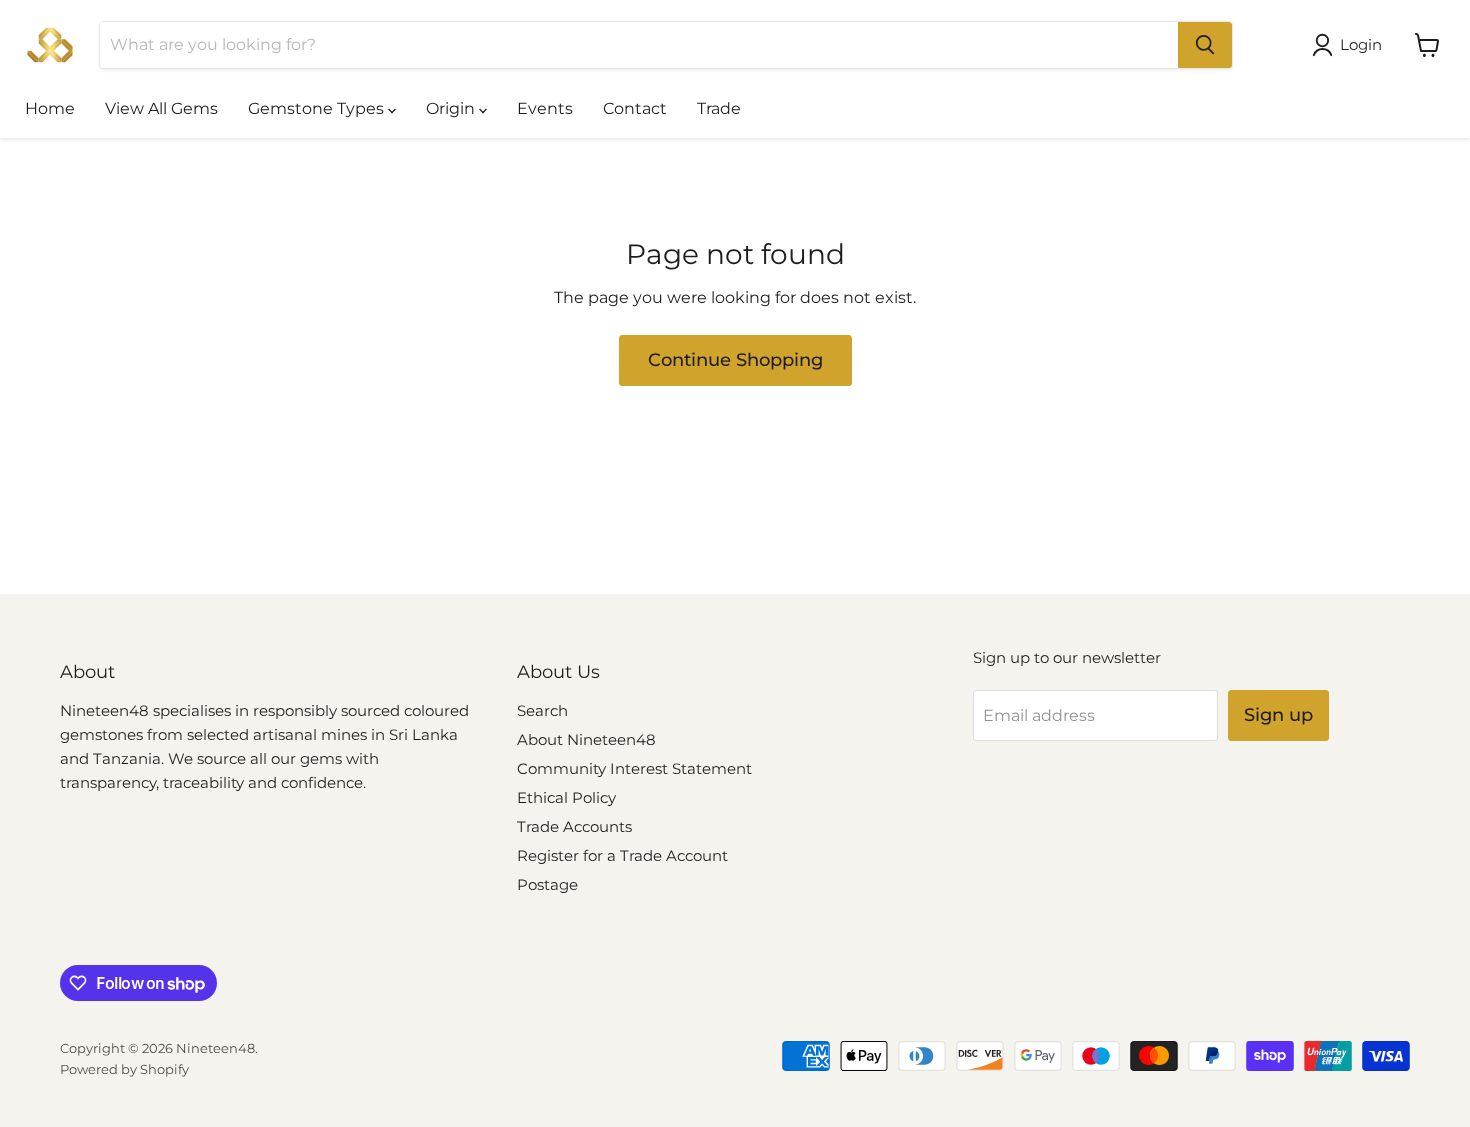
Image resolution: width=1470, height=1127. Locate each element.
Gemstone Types (318, 108)
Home (50, 108)
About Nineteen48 (586, 739)
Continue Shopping (735, 360)
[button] (1351, 45)
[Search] (1205, 45)
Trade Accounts (574, 826)
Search (542, 710)
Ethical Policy (566, 797)
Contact (635, 108)
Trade (719, 108)
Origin (452, 108)
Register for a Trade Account (622, 855)
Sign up (1278, 715)
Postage (547, 884)
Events (545, 108)
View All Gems (161, 108)
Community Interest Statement (634, 768)
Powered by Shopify (124, 1069)
